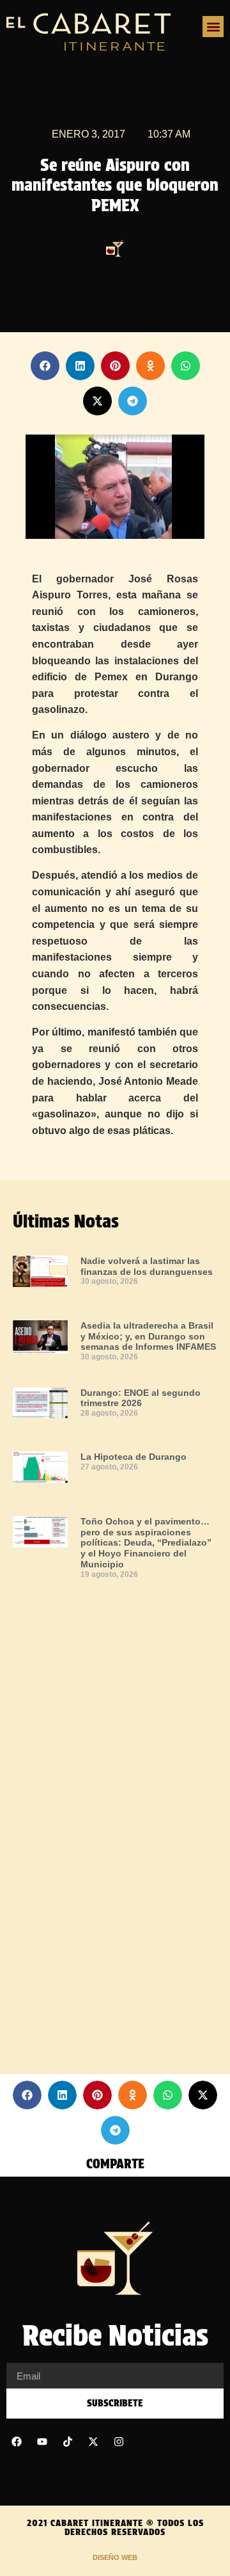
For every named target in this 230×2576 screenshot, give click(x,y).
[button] (213, 27)
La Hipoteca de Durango (134, 1457)
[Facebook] (17, 2442)
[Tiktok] (68, 2442)
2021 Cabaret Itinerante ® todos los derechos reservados (115, 2527)
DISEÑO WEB (115, 2557)
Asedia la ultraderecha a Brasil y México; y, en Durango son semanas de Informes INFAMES (148, 1336)
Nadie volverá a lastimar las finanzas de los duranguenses (147, 1266)
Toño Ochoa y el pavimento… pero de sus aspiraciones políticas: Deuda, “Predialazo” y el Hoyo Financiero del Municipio (146, 1543)
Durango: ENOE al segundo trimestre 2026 (141, 1398)
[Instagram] (119, 2442)
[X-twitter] (93, 2442)
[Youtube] (42, 2442)
